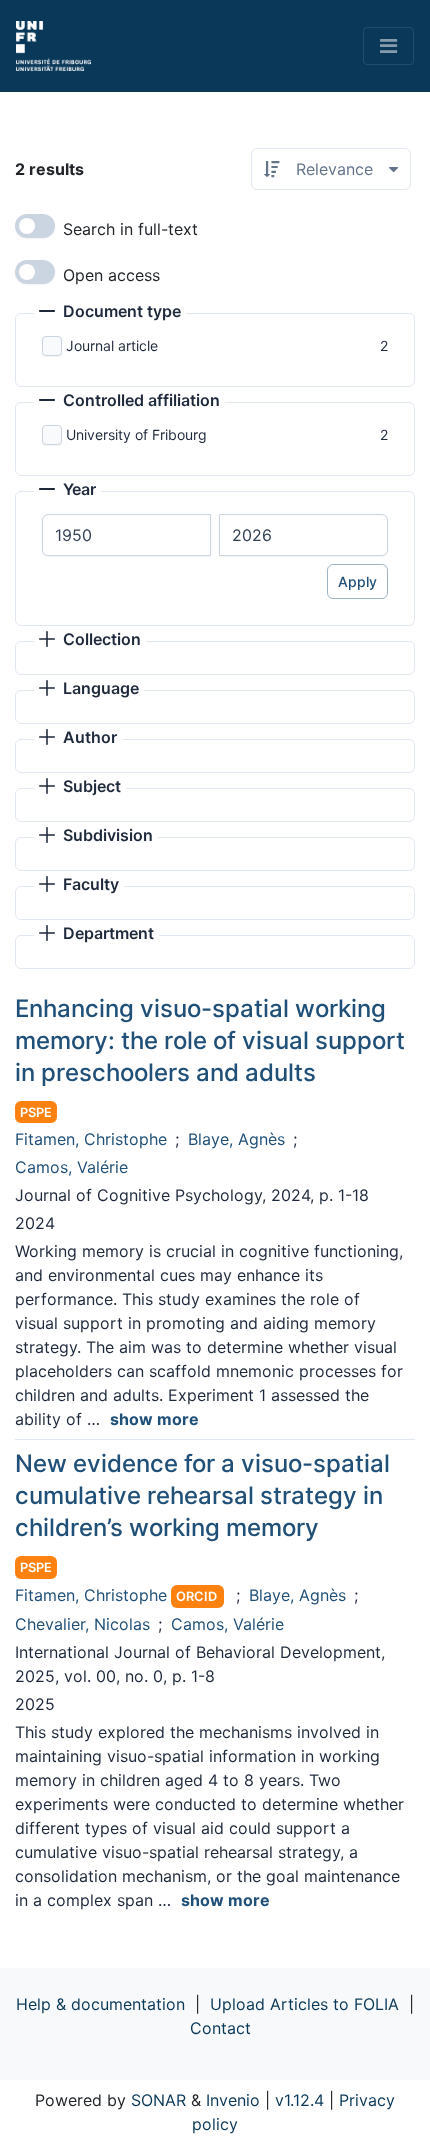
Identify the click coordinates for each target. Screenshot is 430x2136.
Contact (220, 2028)
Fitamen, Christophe (91, 1139)
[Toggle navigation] (388, 46)
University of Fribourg (136, 434)
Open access (111, 275)
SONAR (158, 2100)
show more (154, 1419)
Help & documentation (100, 2004)
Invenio (233, 2100)
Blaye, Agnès (236, 1139)
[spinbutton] (126, 535)
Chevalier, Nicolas (82, 1624)
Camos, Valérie (71, 1167)
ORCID (196, 1596)
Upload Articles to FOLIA (304, 2004)
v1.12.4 (299, 2100)
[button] (110, 313)
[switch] (35, 226)
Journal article (112, 345)
